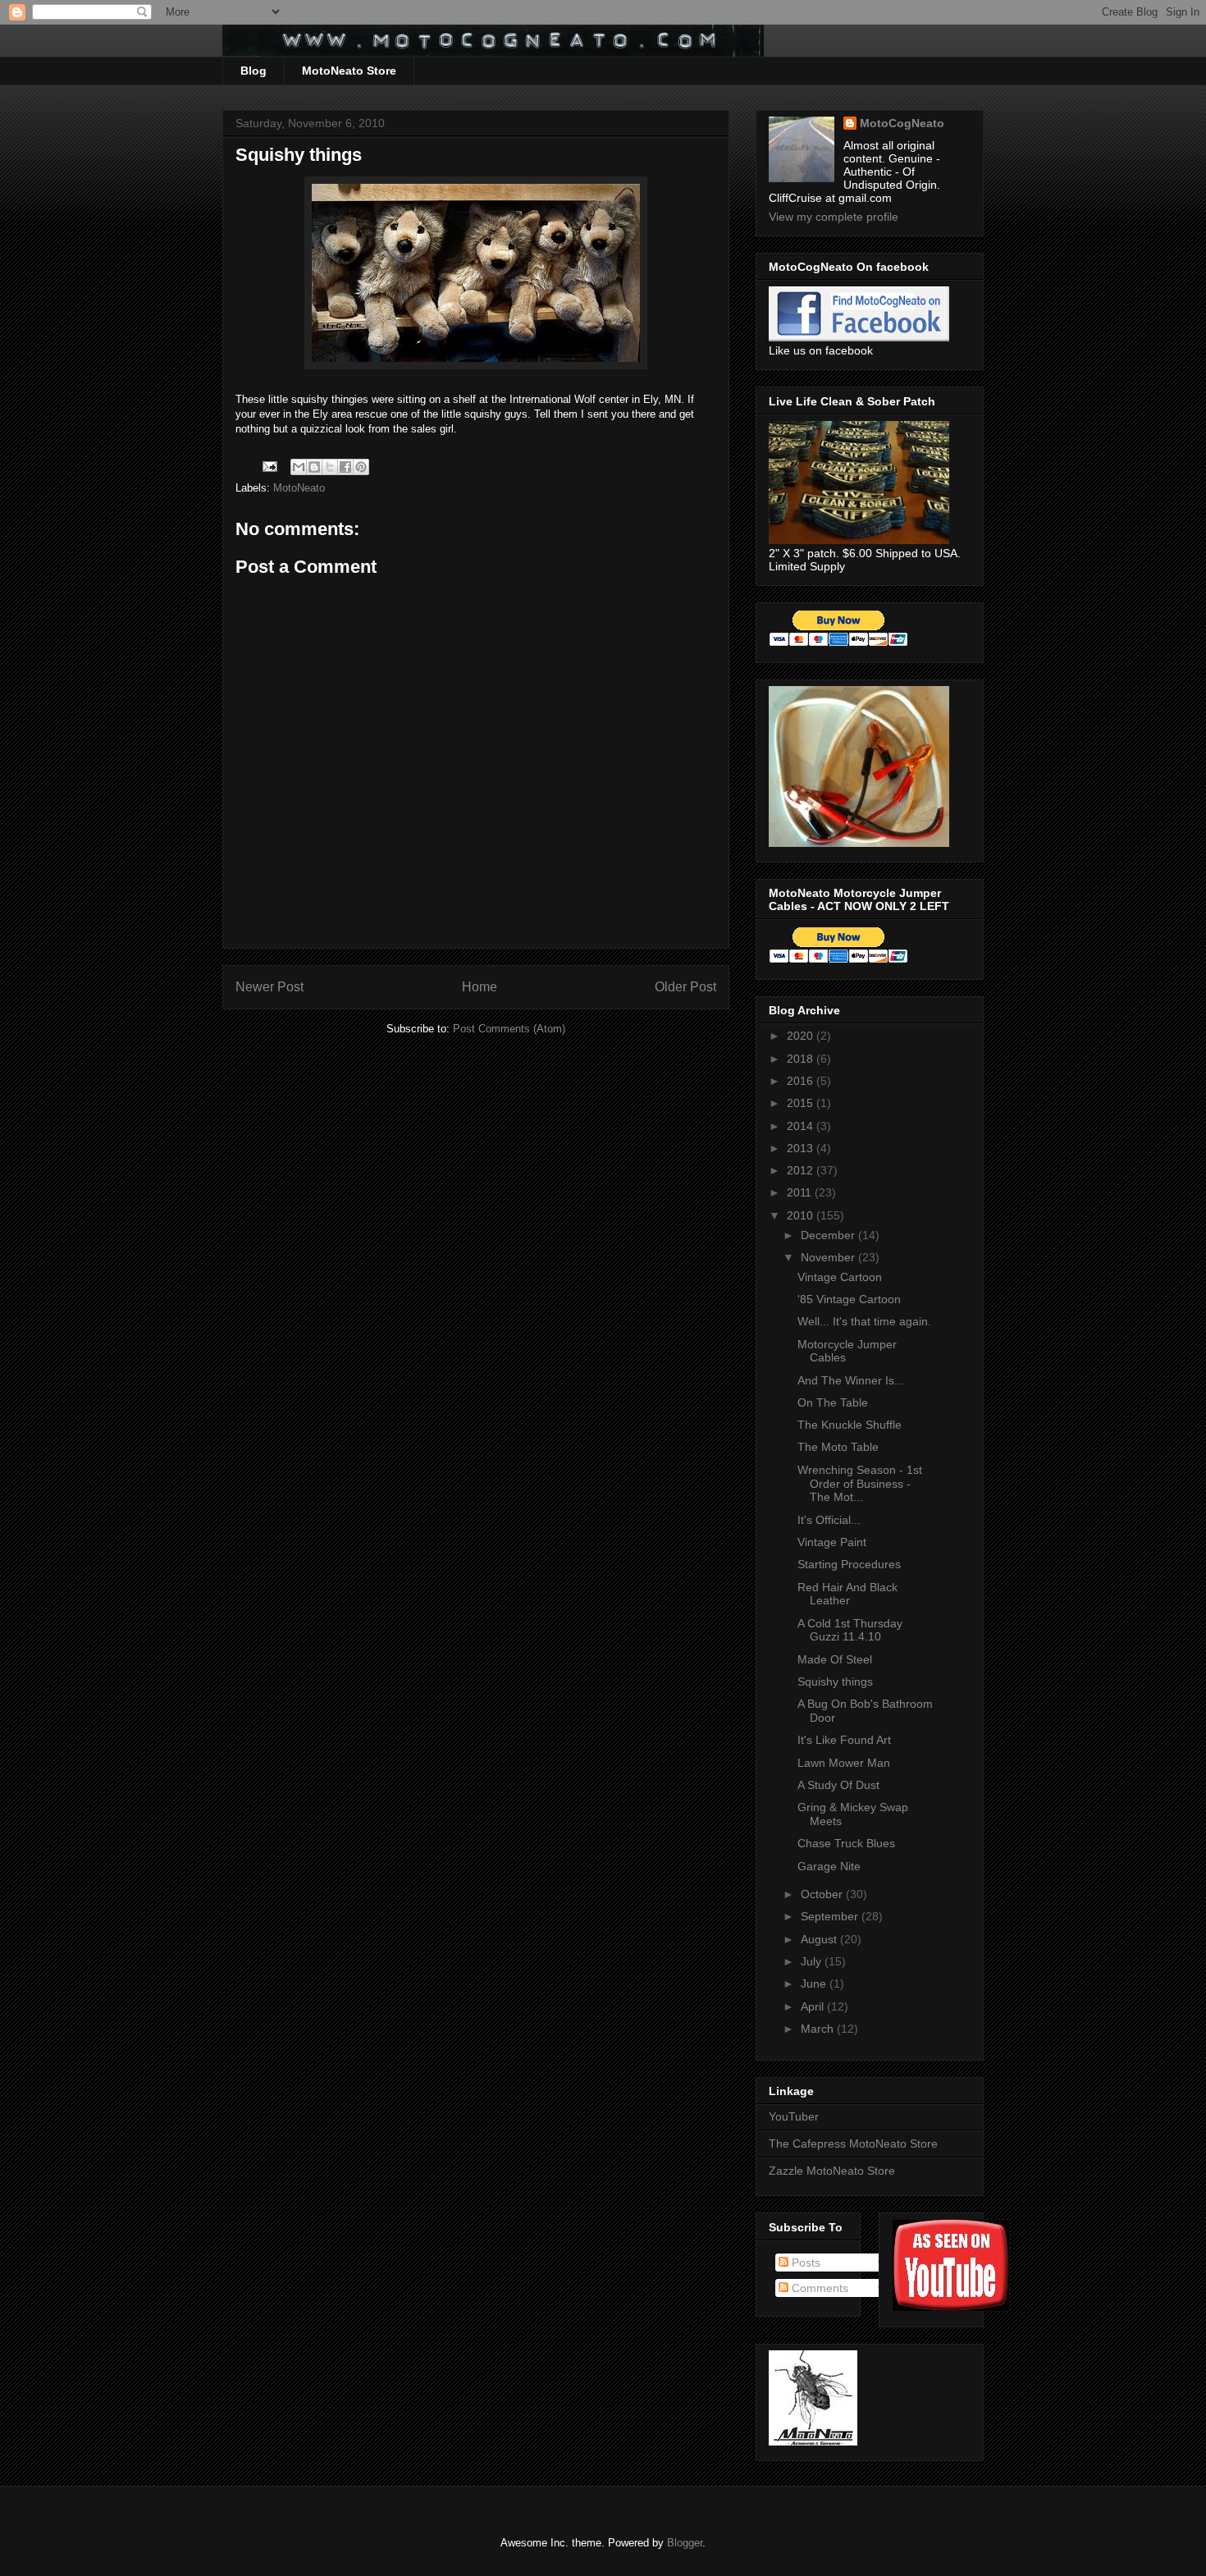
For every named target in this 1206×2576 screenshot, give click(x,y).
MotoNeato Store (349, 71)
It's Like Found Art (844, 1740)
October (823, 1894)
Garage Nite (829, 1866)
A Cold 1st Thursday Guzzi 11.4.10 (850, 1630)
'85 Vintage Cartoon (849, 1299)
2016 (802, 1081)
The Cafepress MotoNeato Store (853, 2144)
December (829, 1235)
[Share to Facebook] (345, 467)
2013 (802, 1148)
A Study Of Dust (838, 1785)
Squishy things (835, 1681)
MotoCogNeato (902, 123)
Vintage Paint (832, 1542)
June (815, 1983)
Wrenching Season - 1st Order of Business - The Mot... (860, 1484)
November (829, 1257)
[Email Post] (269, 466)
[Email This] (299, 467)
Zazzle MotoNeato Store (832, 2171)
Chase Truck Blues (846, 1843)
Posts (804, 2263)
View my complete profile (834, 217)
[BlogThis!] (314, 467)
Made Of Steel (835, 1659)
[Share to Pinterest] (361, 467)
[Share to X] (330, 467)
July (813, 1961)
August (820, 1939)
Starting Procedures (849, 1564)
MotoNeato (299, 488)
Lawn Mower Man (844, 1763)
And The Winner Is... (851, 1380)
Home (480, 987)
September (831, 1916)
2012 (802, 1170)
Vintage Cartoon (840, 1277)
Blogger (685, 2543)
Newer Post (270, 987)
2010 (802, 1215)
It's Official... (829, 1520)
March (819, 2029)
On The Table (833, 1402)
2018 (802, 1059)
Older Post (685, 987)
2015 (802, 1103)
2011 (801, 1192)
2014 (802, 1126)
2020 (802, 1036)
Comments (818, 2288)
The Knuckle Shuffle (850, 1425)
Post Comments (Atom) (509, 1029)
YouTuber (794, 2116)
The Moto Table (838, 1447)
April (814, 2006)
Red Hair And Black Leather (847, 1594)
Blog (254, 71)
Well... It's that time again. (864, 1321)
